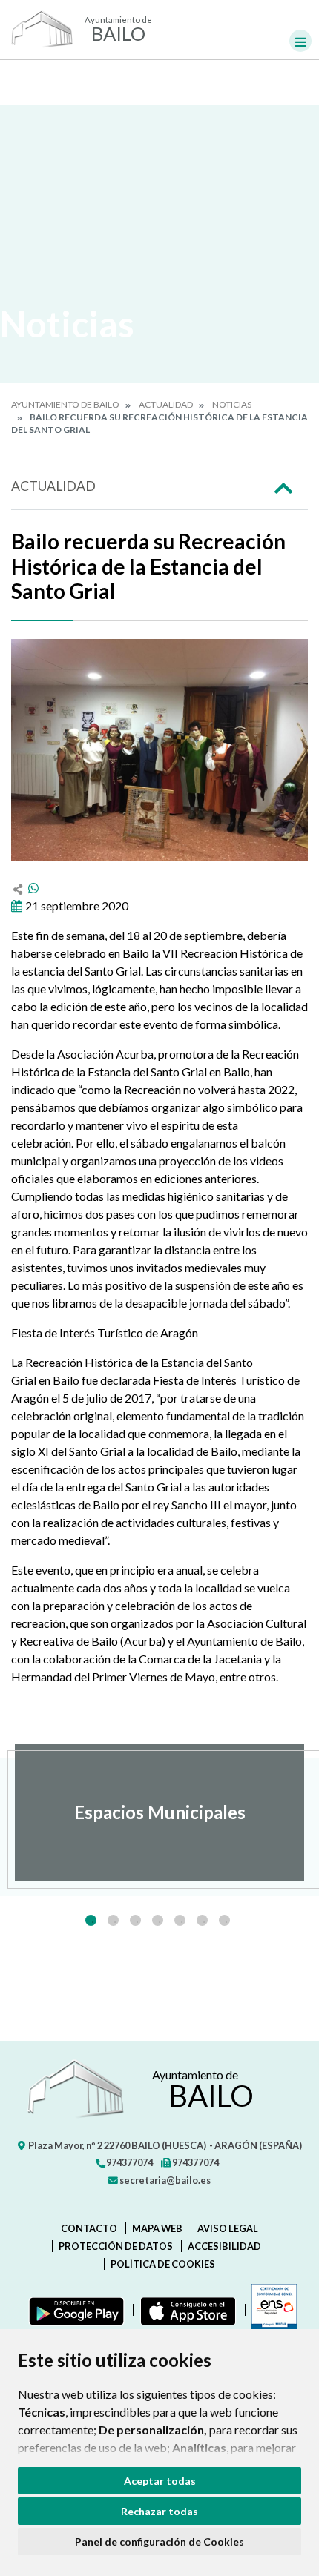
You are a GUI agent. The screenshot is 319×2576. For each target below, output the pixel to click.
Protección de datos (116, 2246)
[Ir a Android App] (73, 2310)
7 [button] (224, 1920)
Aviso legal (228, 2228)
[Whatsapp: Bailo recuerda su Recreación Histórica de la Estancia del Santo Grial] (33, 888)
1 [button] (91, 1920)
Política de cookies (163, 2264)
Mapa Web (157, 2228)
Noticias (232, 404)
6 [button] (202, 1920)
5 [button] (180, 1920)
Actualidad (166, 404)
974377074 (129, 2162)
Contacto (89, 2228)
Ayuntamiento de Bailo (65, 404)
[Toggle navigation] (300, 41)
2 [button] (113, 1920)
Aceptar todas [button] (160, 2481)
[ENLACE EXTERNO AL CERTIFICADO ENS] (271, 2310)
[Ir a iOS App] (185, 2310)
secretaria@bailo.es (164, 2180)
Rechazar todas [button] (159, 2511)
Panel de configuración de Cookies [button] (159, 2542)
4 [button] (158, 1920)
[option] (159, 1812)
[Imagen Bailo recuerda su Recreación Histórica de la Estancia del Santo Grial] (159, 750)
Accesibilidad (224, 2246)
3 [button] (135, 1920)
